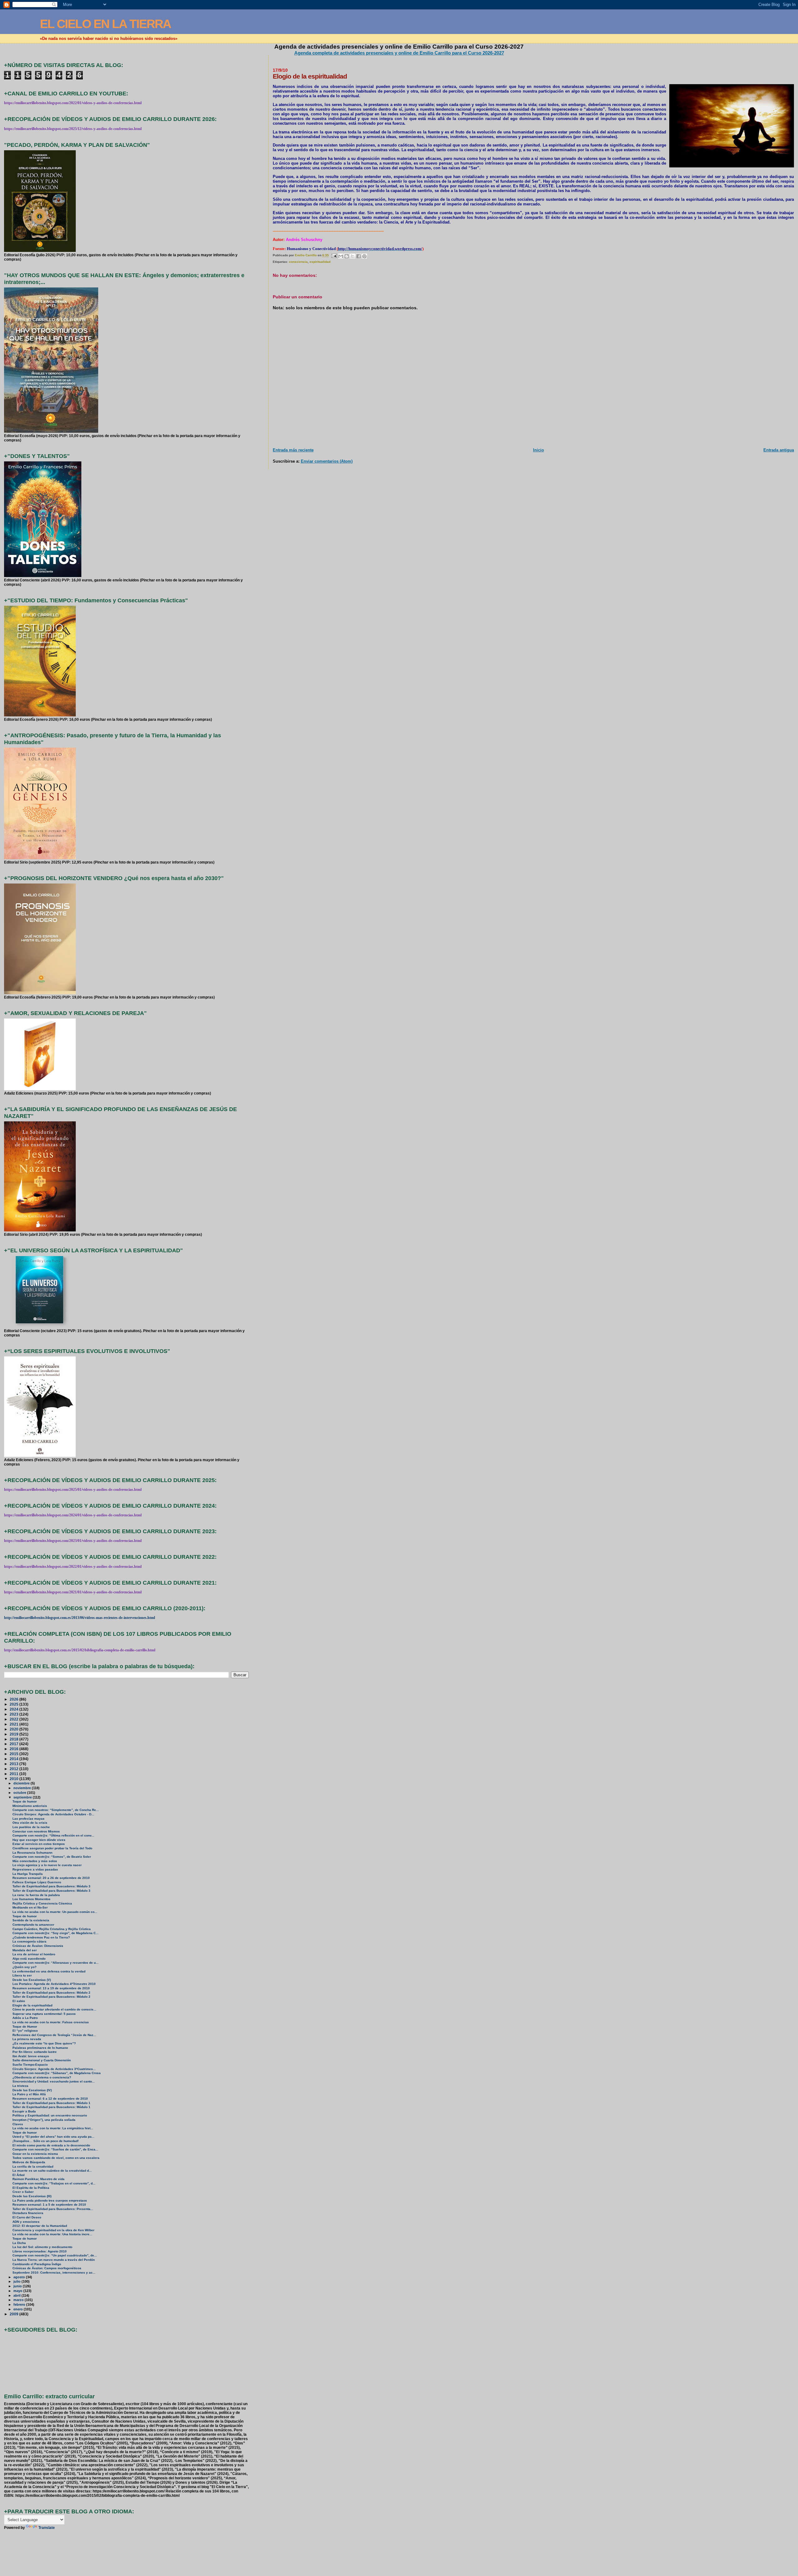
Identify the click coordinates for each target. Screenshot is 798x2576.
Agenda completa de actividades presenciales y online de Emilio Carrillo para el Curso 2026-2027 (399, 53)
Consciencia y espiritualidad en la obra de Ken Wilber (53, 2230)
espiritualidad (320, 262)
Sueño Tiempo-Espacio (30, 2065)
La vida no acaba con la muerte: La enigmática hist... (53, 2128)
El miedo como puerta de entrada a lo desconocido (51, 2145)
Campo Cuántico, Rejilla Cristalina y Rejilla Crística (52, 1929)
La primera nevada (27, 2039)
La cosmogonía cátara (29, 1941)
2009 (14, 2314)
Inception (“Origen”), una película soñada (44, 2120)
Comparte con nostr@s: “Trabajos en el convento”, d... (54, 2183)
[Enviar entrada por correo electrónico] (334, 255)
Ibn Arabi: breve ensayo (31, 2056)
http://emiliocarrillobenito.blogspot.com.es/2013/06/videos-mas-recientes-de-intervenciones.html (79, 1618)
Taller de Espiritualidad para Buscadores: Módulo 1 (51, 2103)
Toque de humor (25, 1801)
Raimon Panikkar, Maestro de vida (38, 2179)
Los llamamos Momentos (31, 1899)
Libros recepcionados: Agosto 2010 (40, 2251)
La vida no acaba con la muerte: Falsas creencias (51, 2022)
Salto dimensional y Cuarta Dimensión (42, 2060)
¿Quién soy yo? (24, 1967)
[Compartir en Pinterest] (364, 256)
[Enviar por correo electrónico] (341, 256)
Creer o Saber (23, 2192)
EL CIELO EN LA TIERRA (105, 24)
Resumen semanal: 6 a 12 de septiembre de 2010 (50, 2099)
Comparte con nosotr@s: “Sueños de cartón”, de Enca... (55, 2149)
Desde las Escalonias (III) (32, 2196)
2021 (14, 1724)
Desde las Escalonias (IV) (32, 2090)
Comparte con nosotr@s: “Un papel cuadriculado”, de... (55, 2255)
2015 (14, 1754)
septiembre (23, 1797)
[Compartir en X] (353, 256)
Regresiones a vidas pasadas (35, 1869)
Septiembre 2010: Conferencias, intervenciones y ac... (54, 2273)
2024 (14, 1709)
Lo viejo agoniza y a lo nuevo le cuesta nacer (47, 1865)
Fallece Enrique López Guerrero (37, 1882)
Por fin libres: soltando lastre (35, 2052)
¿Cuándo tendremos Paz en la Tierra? (41, 1937)
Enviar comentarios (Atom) (327, 461)
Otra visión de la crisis (30, 1823)
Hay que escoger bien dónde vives (39, 1840)
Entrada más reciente (293, 450)
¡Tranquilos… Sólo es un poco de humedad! (46, 2141)
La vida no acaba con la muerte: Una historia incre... (52, 2234)
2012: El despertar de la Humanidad (40, 2226)
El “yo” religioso (25, 2031)
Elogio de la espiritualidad (32, 2005)
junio (18, 2286)
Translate (47, 2528)
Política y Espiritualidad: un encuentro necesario (50, 2115)
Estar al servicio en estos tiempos (39, 1844)
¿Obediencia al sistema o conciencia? (42, 2077)
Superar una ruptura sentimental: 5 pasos (44, 2014)
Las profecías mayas (29, 1819)
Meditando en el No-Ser (30, 1907)
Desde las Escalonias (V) (32, 1980)
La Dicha (19, 2243)
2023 (14, 1714)
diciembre (22, 1783)
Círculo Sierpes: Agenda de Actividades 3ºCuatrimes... (54, 2069)
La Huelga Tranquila (28, 1874)
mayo (18, 2291)
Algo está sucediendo (29, 1959)
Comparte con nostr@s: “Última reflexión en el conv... (53, 1835)
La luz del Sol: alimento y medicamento (42, 2247)
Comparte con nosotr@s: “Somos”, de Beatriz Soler (52, 1857)
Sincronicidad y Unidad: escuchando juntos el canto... (54, 2081)
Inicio (538, 450)
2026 (14, 1699)
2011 (14, 1774)
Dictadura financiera (28, 2213)
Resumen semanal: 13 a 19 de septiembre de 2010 (51, 1988)
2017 (14, 1744)
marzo (19, 2300)
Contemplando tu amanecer (33, 1925)
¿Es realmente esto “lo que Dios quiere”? (44, 2043)
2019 (14, 1734)
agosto (20, 2277)
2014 (14, 1759)
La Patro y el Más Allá (29, 2094)
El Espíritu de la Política (31, 2188)
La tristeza (20, 2086)
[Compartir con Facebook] (358, 256)
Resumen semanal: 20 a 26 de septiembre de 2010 (51, 1878)
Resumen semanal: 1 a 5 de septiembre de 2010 (49, 2205)
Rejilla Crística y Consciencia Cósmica (42, 1903)
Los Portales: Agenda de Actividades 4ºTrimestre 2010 (54, 1984)
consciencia (298, 262)
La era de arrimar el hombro (34, 1954)
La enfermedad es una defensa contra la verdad (49, 1971)
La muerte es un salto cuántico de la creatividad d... (52, 2171)
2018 (14, 1739)
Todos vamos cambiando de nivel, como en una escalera (56, 2158)
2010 (14, 1779)
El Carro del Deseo (27, 2217)
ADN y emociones (26, 2222)
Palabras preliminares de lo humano (40, 2048)
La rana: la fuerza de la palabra (36, 1895)
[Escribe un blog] (347, 256)
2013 (14, 1764)
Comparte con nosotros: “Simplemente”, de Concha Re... (56, 1810)
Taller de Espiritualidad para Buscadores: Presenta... (53, 2209)
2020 (14, 1729)
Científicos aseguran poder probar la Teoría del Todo (52, 1848)
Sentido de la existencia (31, 1920)
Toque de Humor (25, 2027)
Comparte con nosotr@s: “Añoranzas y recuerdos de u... (55, 1963)
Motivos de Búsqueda (29, 2162)
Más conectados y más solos (35, 1861)
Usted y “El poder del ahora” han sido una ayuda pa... (53, 2137)
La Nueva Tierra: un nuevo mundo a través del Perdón (54, 2260)
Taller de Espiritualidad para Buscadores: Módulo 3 (51, 1886)
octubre (20, 1793)
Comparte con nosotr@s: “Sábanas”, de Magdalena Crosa (57, 2073)
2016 (14, 1749)
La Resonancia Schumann (32, 1853)
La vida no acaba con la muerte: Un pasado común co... (55, 1912)
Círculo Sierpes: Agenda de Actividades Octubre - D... (53, 1814)
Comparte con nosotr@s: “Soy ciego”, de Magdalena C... (55, 1933)
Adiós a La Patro (25, 2018)
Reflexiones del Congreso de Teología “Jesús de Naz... (54, 2035)
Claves (18, 2124)
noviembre (23, 1788)
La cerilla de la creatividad (33, 2167)
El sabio (19, 2001)
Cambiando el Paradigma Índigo (37, 2264)
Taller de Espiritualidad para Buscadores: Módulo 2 (51, 1993)
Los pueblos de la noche (31, 1827)
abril (17, 2295)
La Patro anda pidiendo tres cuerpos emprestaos (50, 2200)
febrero (20, 2304)
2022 (14, 1719)
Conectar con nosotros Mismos (36, 1831)
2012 (14, 1769)
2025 (14, 1704)
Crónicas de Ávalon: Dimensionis (38, 1946)
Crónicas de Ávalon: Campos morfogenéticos (47, 2268)
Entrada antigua (779, 450)
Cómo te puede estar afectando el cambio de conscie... (54, 2009)
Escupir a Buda (24, 2111)
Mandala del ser (25, 1950)
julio (17, 2281)
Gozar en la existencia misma (35, 2154)
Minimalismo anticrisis (30, 1806)
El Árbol (19, 2175)
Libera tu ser (22, 1975)
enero (19, 2309)
